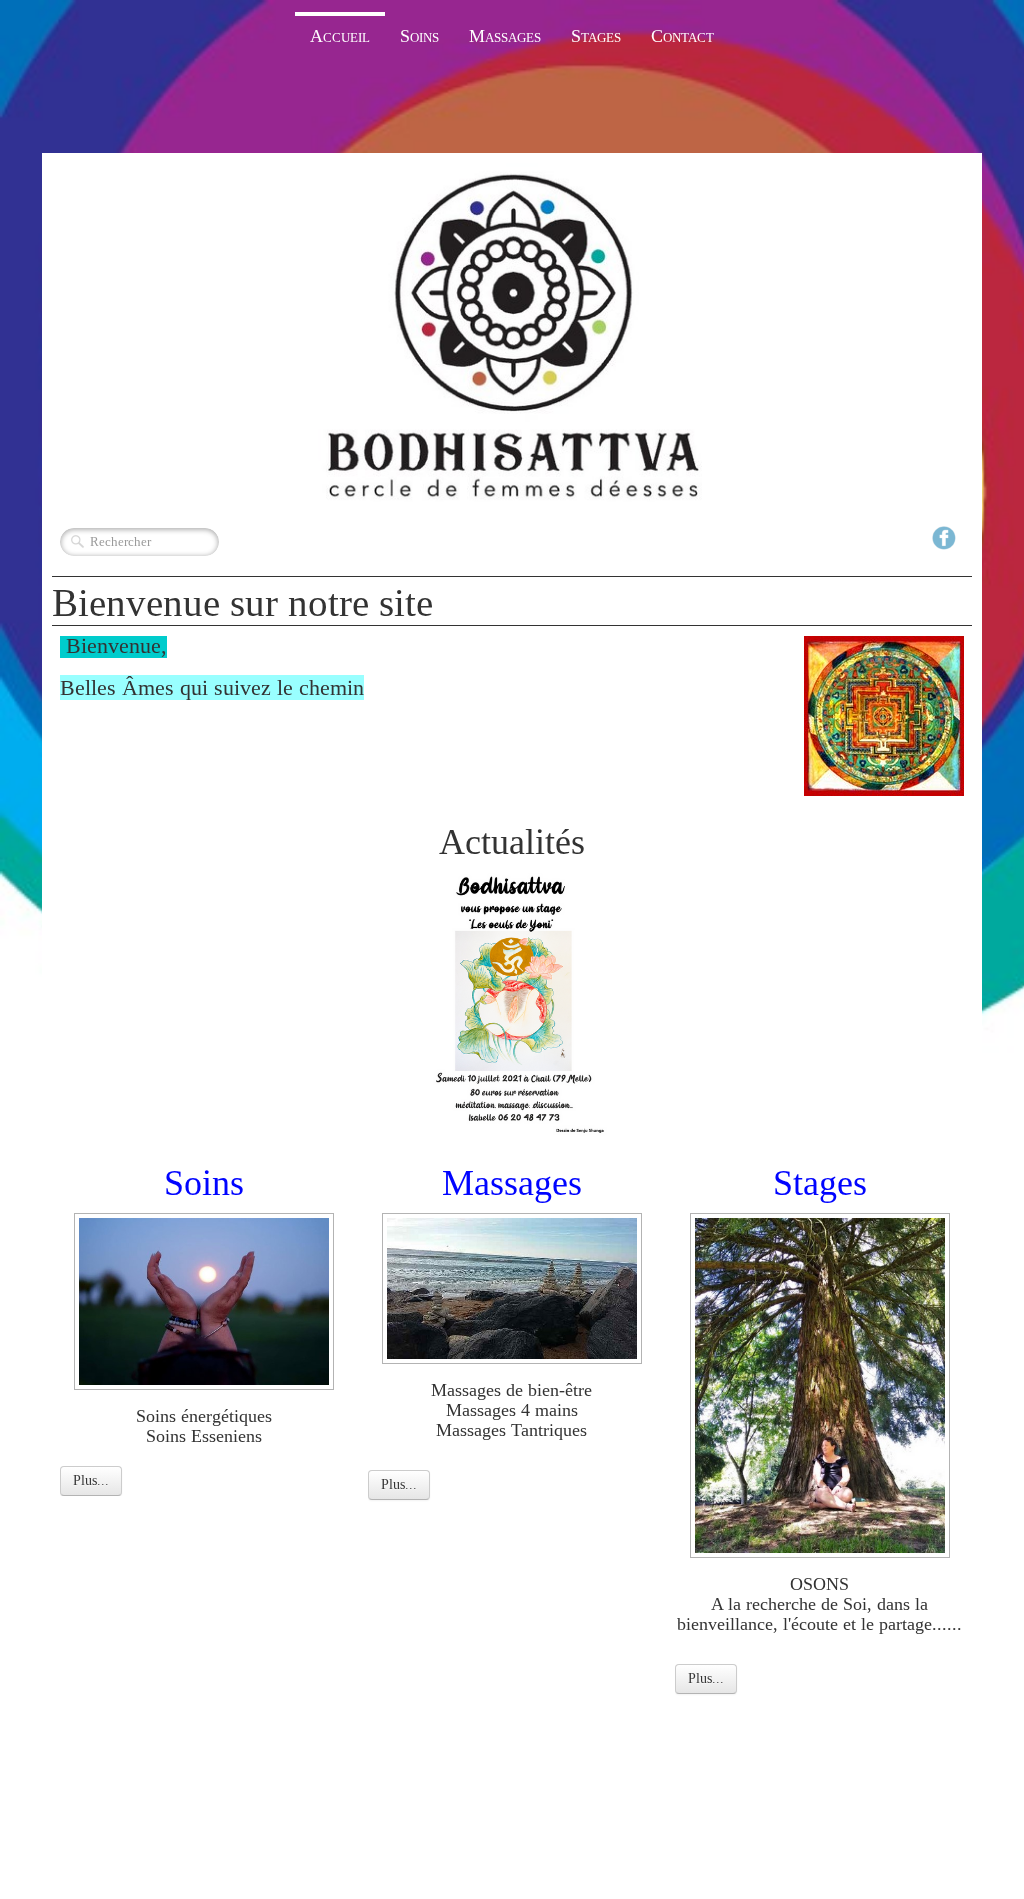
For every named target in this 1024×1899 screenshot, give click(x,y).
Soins (419, 36)
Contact (682, 36)
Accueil (340, 36)
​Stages (820, 1183)
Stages (596, 36)
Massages (505, 36)
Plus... (91, 1480)
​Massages (512, 1183)
